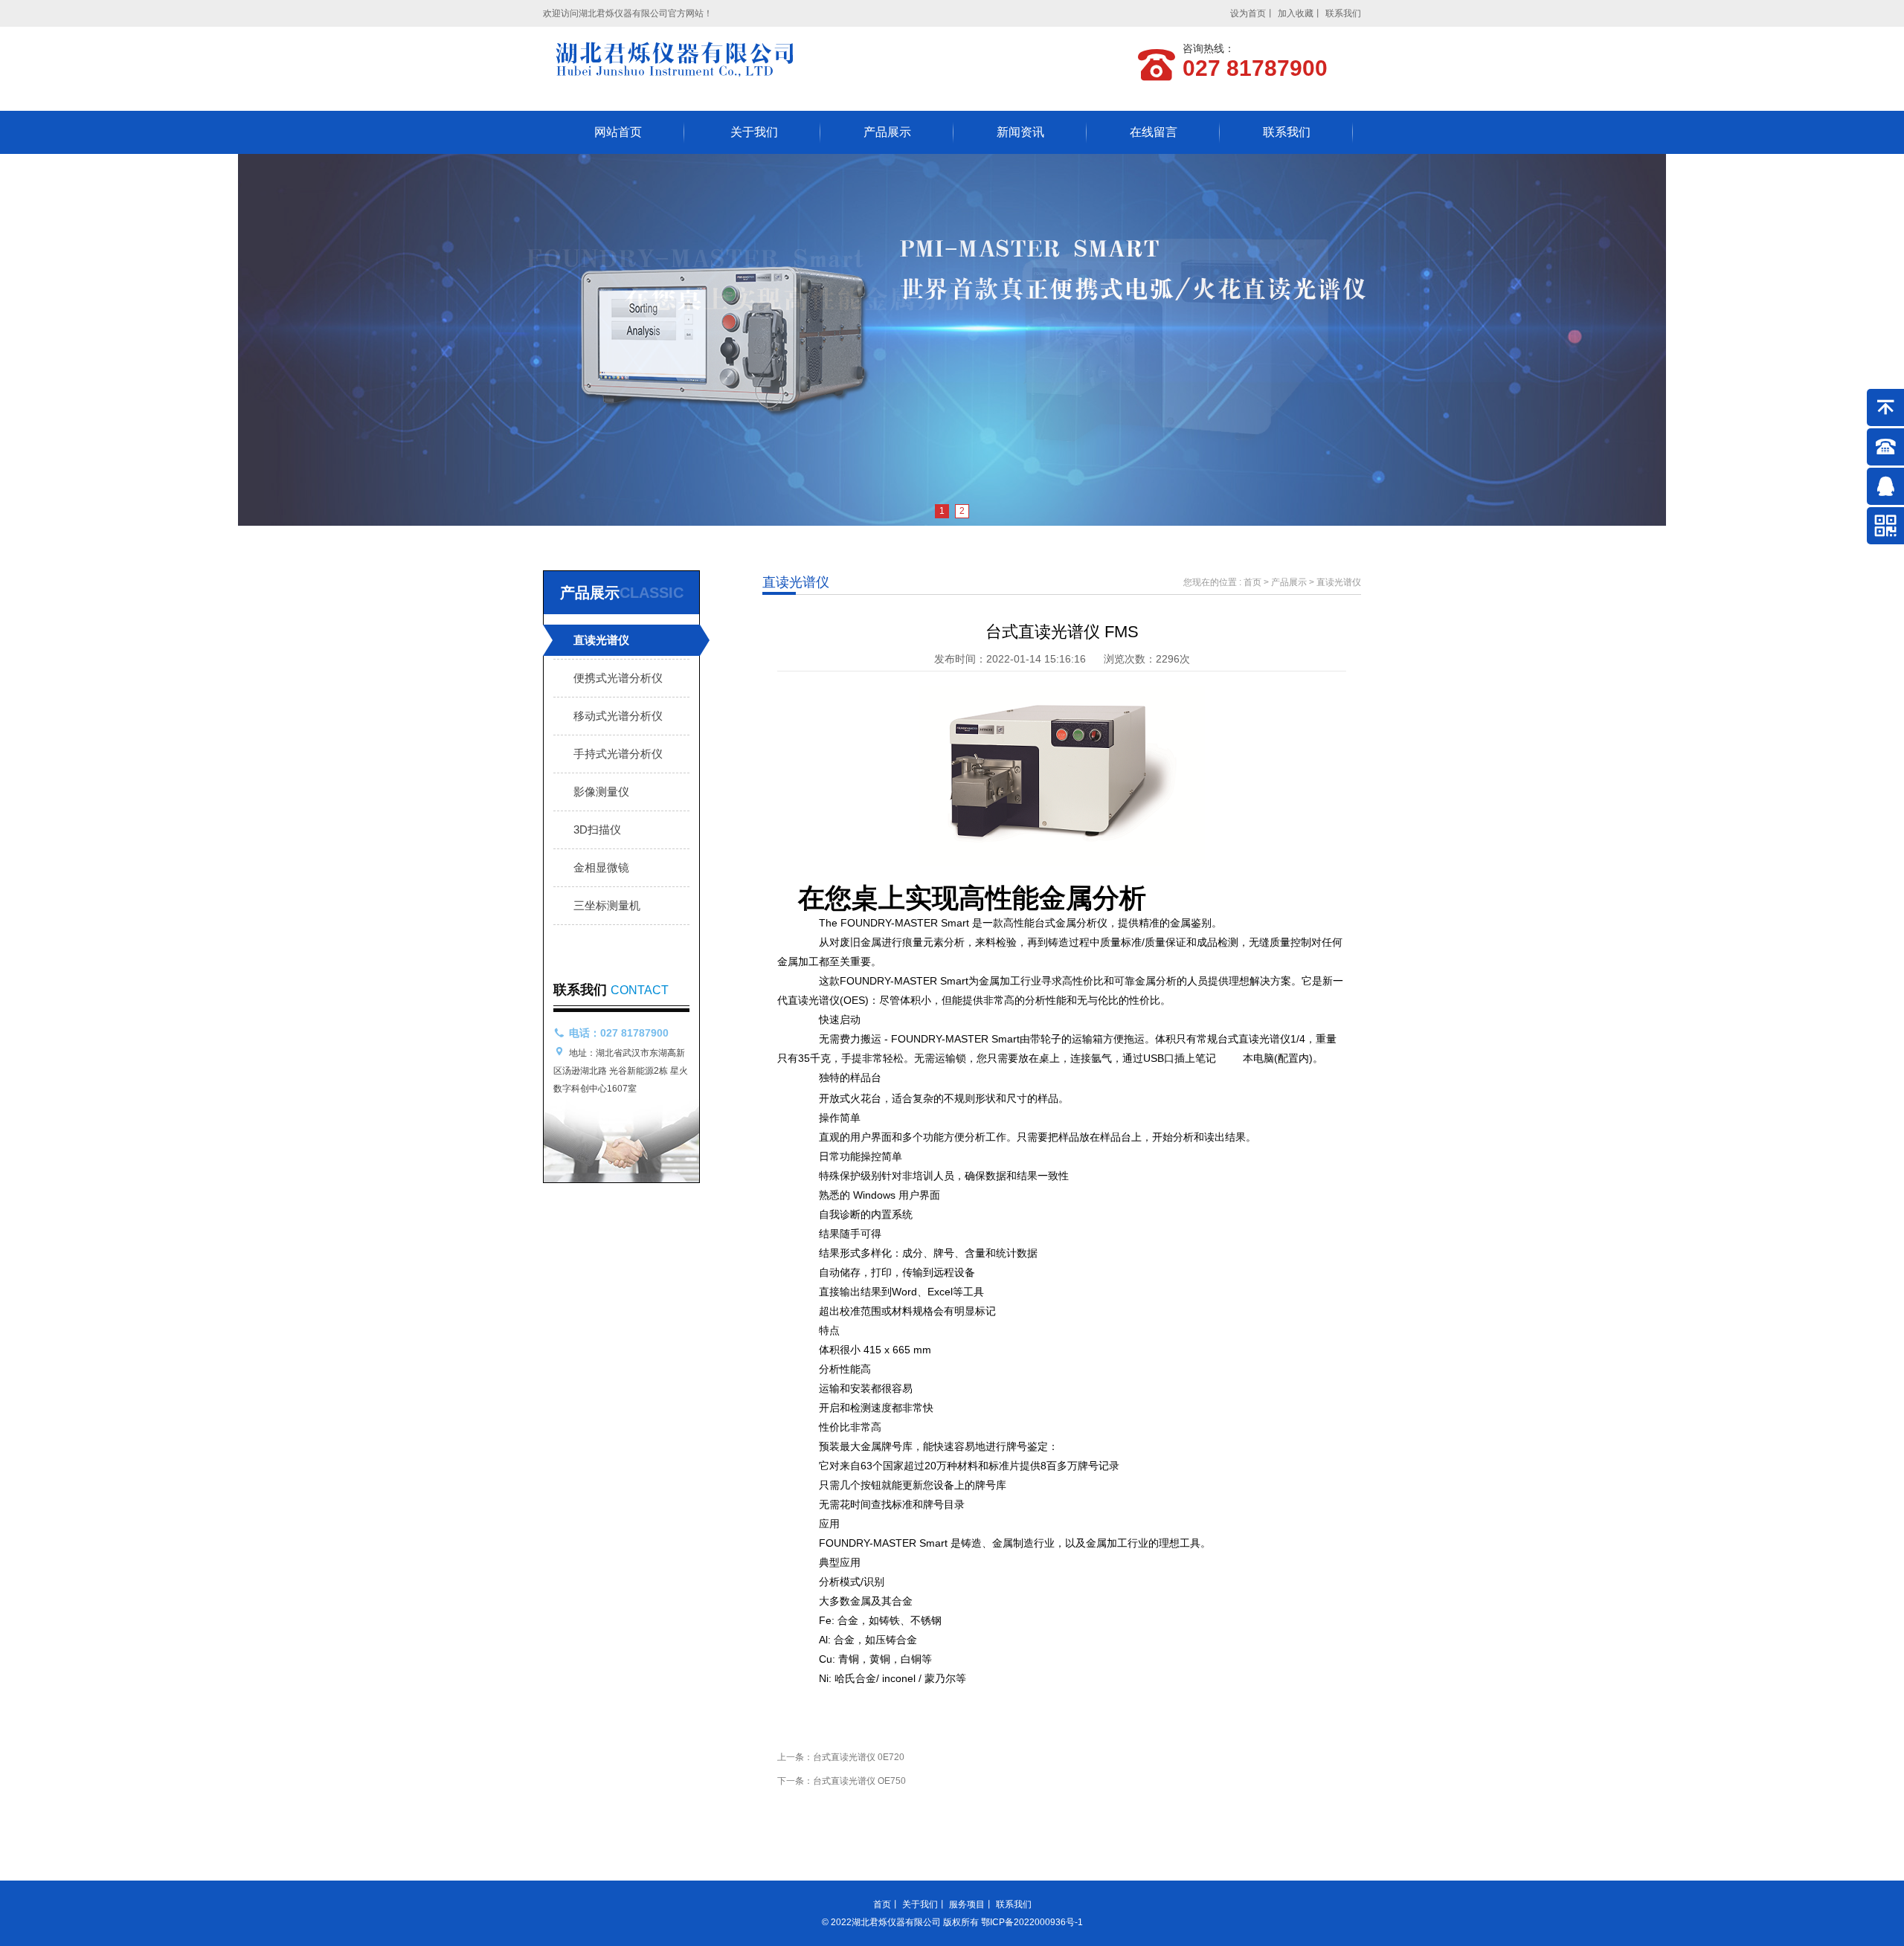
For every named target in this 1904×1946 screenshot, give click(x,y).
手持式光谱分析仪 (618, 754)
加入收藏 (1296, 13)
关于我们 (754, 132)
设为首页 (1248, 13)
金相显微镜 (601, 867)
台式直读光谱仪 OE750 (859, 1781)
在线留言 (1154, 132)
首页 (1252, 582)
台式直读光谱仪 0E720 (859, 1757)
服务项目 (967, 1904)
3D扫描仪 (597, 829)
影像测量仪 (601, 792)
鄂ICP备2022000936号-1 (1032, 1922)
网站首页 (618, 132)
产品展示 (887, 132)
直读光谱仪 (601, 640)
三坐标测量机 (607, 905)
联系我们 (1343, 13)
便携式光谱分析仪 (618, 678)
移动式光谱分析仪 (618, 716)
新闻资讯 (1020, 132)
